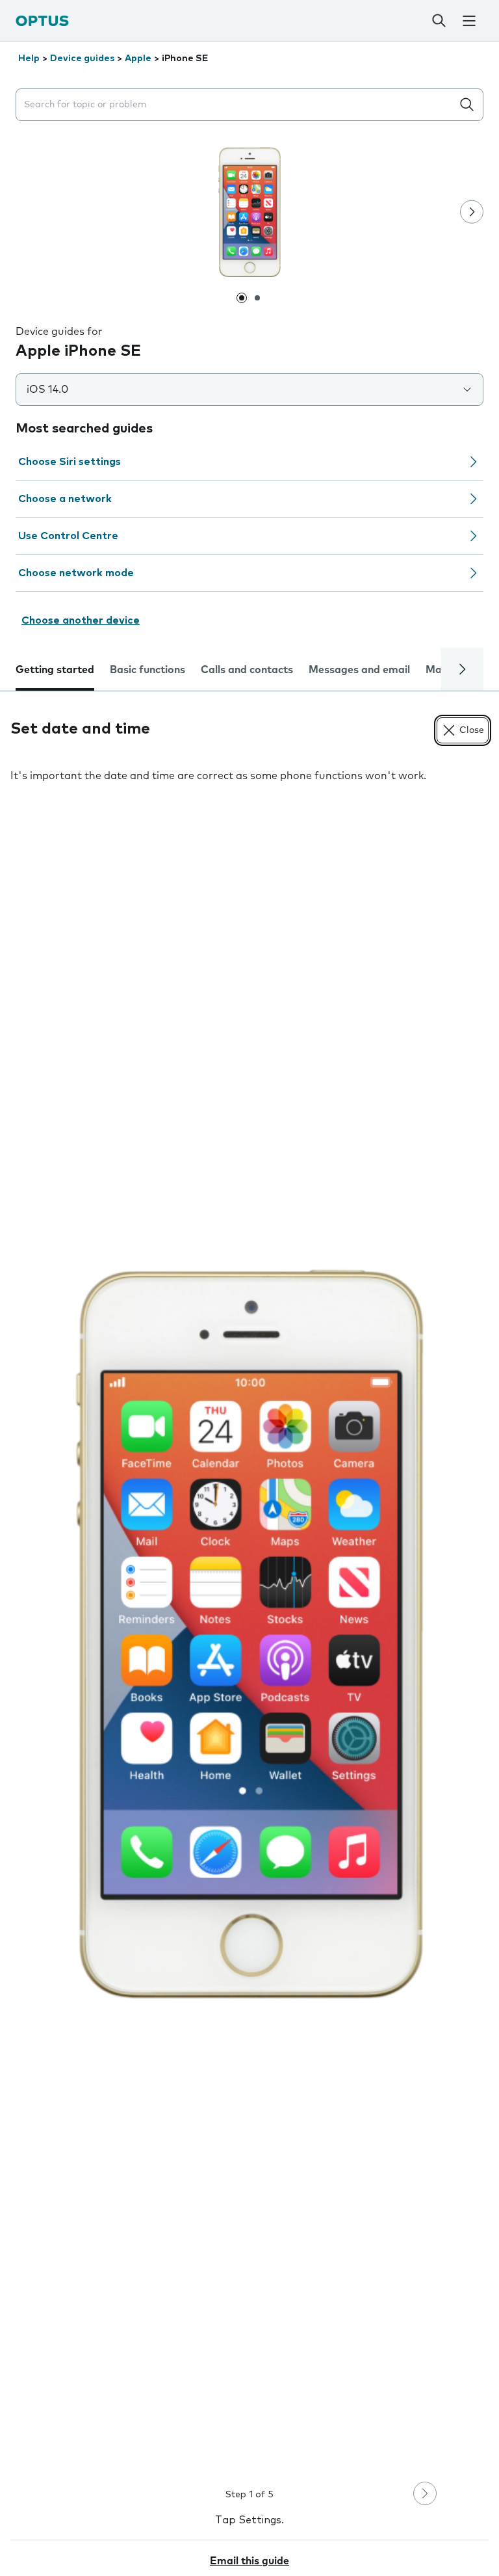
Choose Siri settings (70, 462)
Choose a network (65, 499)
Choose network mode (76, 573)
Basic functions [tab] (147, 670)
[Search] (439, 21)
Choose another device (81, 620)
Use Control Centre (68, 536)
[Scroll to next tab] (462, 669)
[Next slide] (472, 212)
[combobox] (237, 105)
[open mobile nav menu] (469, 21)
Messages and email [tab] (359, 670)
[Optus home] (42, 20)
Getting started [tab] (55, 670)
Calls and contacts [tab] (247, 670)
